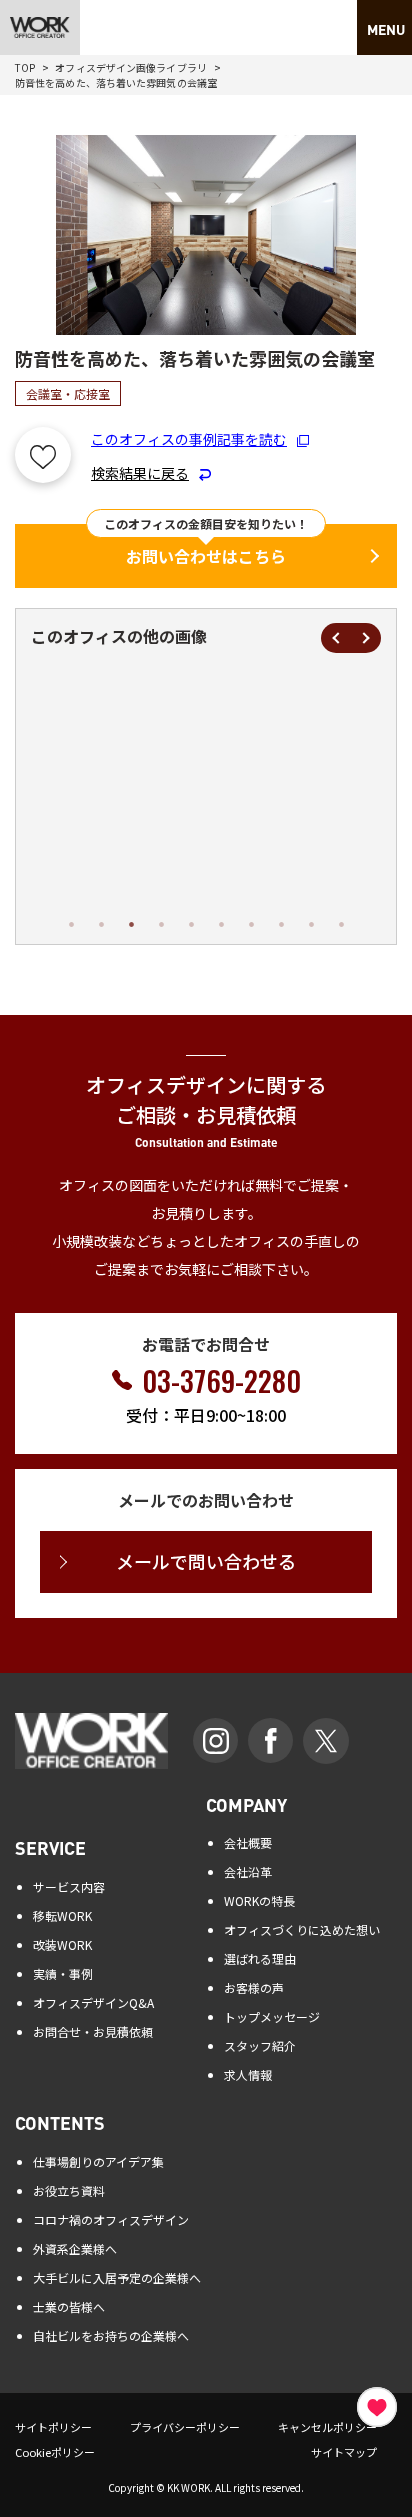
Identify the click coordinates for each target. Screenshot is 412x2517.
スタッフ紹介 (260, 2045)
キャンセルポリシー (327, 2427)
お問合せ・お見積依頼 (93, 2031)
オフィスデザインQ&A (93, 2002)
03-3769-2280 (221, 1380)
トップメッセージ (272, 2016)
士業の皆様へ (69, 2306)
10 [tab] (341, 924)
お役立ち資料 (69, 2190)
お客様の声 (254, 1987)
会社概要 (248, 1842)
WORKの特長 (259, 1900)
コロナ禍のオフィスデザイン (111, 2219)
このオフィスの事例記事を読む (189, 439)
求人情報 (248, 2074)
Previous (336, 638)
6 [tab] (221, 924)
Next (366, 638)
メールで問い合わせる (206, 1561)
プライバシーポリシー (185, 2427)
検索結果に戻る (140, 473)
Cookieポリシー (55, 2452)
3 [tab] (131, 924)
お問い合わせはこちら (206, 556)
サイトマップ (344, 2452)
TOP (25, 67)
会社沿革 (248, 1871)
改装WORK (62, 1944)
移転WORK (62, 1915)
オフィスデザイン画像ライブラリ (131, 67)
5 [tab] (191, 924)
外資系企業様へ (75, 2248)
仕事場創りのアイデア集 (98, 2161)
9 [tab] (311, 924)
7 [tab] (251, 924)
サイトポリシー (53, 2427)
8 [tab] (281, 924)
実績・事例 (63, 1973)
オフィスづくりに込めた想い (302, 1929)
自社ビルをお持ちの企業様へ (111, 2335)
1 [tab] (71, 924)
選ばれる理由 (260, 1958)
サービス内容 (69, 1886)
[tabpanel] (182, 791)
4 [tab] (161, 924)
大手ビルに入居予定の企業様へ (117, 2277)
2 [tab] (101, 924)
